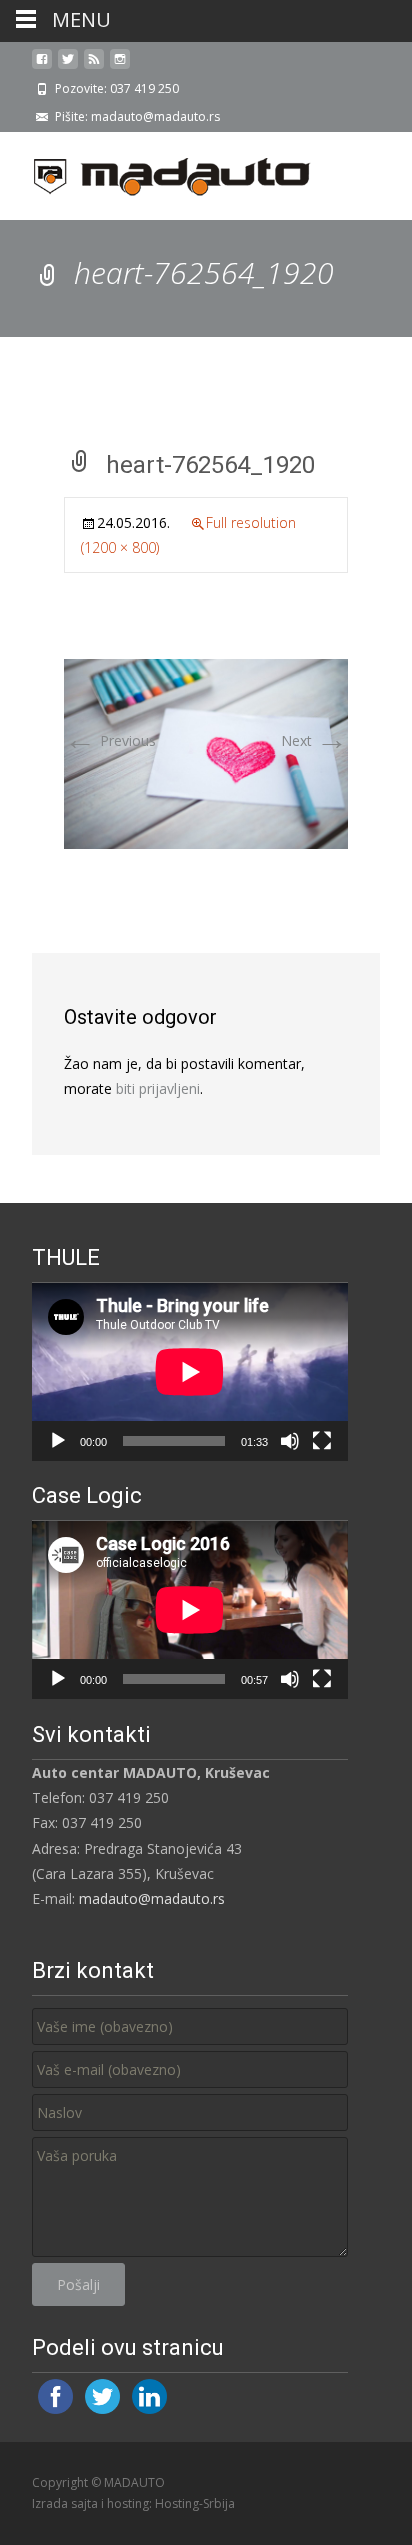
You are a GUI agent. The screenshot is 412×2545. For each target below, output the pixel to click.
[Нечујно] (290, 1441)
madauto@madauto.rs (152, 1898)
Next (314, 740)
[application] (190, 1372)
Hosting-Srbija (195, 2503)
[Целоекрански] (322, 1441)
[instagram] (120, 66)
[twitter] (68, 66)
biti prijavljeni (158, 1088)
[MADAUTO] (156, 172)
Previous (110, 740)
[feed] (94, 66)
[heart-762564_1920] (206, 752)
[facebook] (42, 66)
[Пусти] (58, 1441)
